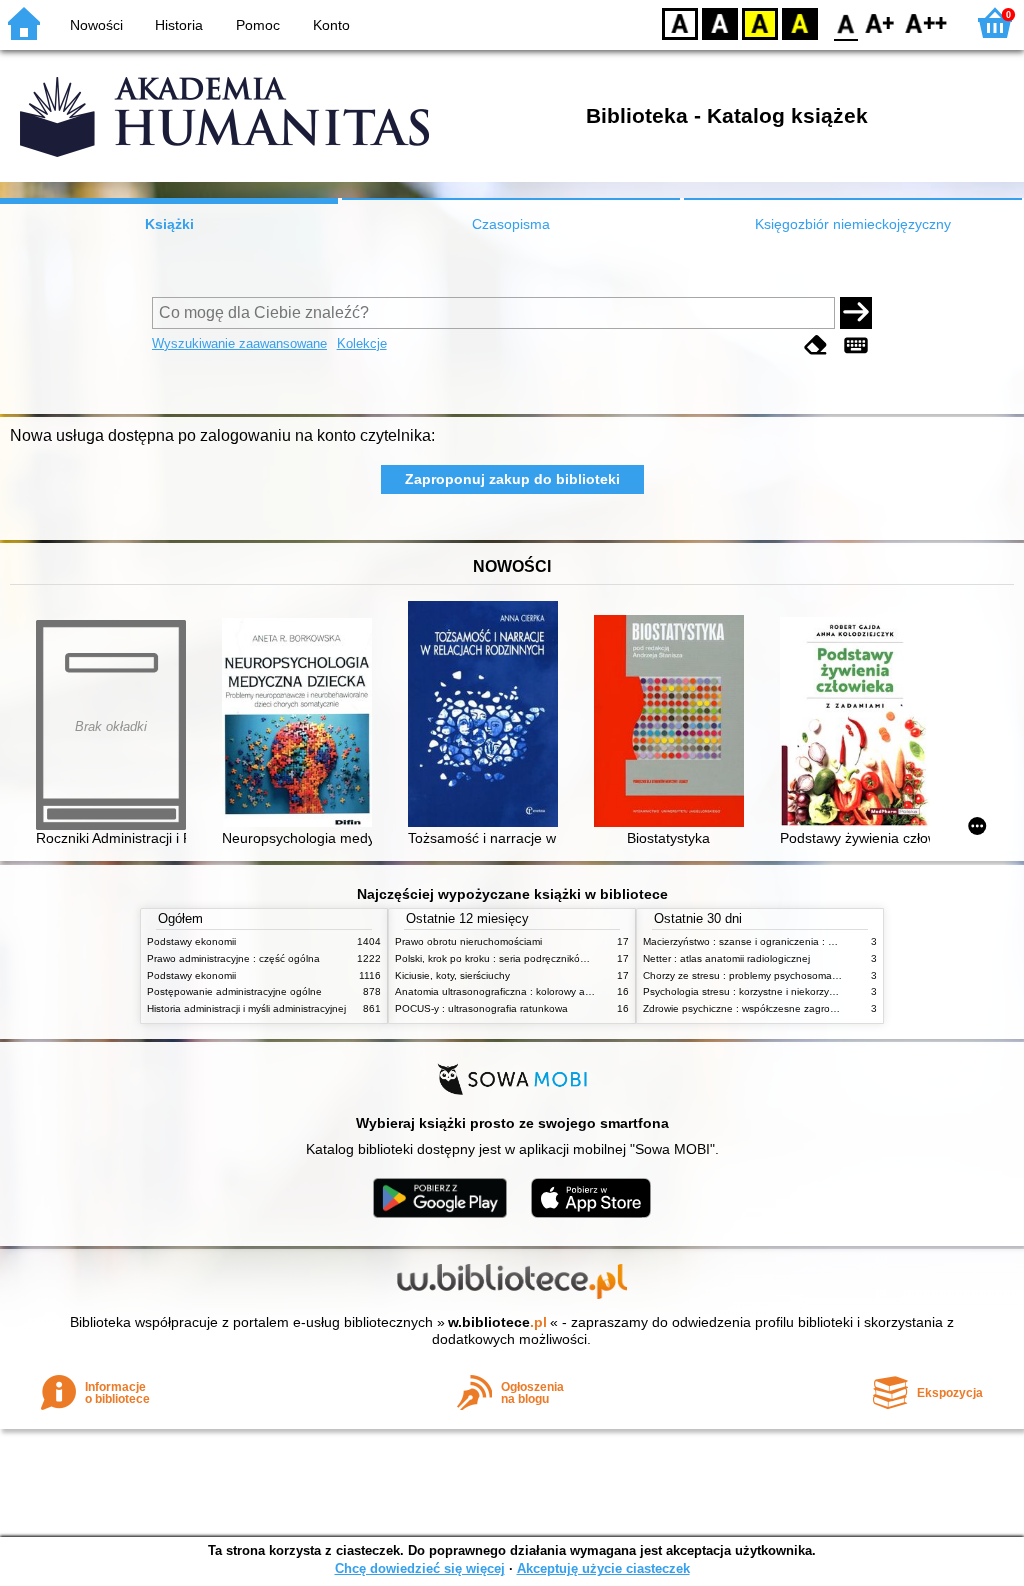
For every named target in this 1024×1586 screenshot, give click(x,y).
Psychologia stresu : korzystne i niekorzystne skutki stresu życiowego (801, 991)
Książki (169, 224)
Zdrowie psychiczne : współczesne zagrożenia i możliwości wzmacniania (808, 1008)
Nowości (96, 25)
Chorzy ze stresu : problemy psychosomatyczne (752, 975)
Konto (331, 25)
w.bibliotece (497, 1322)
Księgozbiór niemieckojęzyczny (853, 224)
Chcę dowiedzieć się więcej (420, 1568)
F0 (846, 22)
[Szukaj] (856, 313)
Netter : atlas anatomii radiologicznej (726, 958)
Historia (179, 25)
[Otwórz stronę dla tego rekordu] (302, 724)
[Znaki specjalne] (856, 345)
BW (720, 22)
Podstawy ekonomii (191, 941)
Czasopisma (511, 224)
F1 (880, 22)
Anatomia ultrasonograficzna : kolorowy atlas (498, 991)
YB (760, 22)
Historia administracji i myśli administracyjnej (246, 1008)
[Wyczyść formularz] (816, 345)
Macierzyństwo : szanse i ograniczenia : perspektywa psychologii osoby (807, 941)
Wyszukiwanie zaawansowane (239, 343)
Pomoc (258, 25)
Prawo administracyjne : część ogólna (233, 958)
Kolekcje (362, 343)
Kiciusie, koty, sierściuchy (452, 975)
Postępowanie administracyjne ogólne (234, 991)
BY (800, 22)
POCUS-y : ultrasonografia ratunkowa (481, 1008)
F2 (926, 22)
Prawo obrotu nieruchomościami (468, 941)
